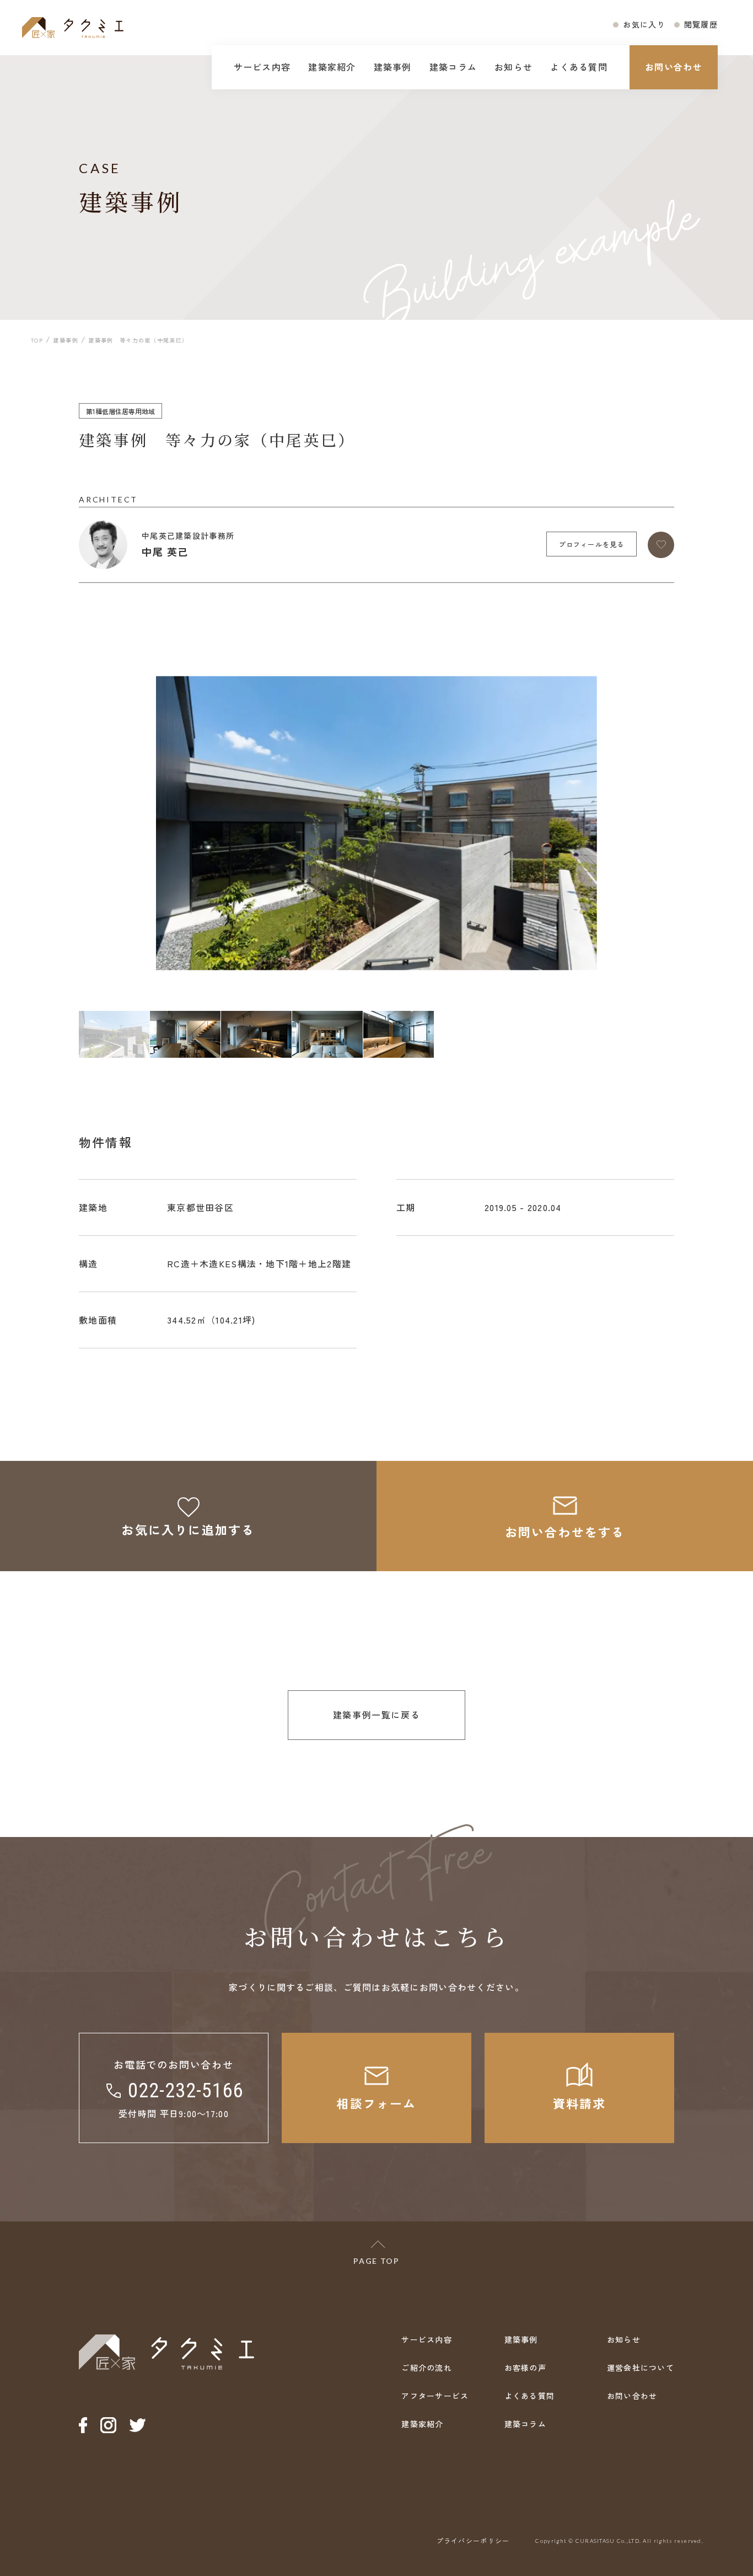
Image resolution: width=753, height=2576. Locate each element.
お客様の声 (525, 2368)
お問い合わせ (674, 67)
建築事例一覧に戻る (376, 1715)
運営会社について (641, 2368)
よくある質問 (579, 67)
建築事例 (393, 67)
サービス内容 (262, 67)
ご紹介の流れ (427, 2368)
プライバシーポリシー (473, 2540)
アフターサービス (435, 2396)
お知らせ (513, 67)
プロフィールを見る (592, 544)
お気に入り (644, 24)
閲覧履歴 (701, 24)
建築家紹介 (332, 67)
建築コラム (453, 67)
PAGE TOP (376, 2261)
